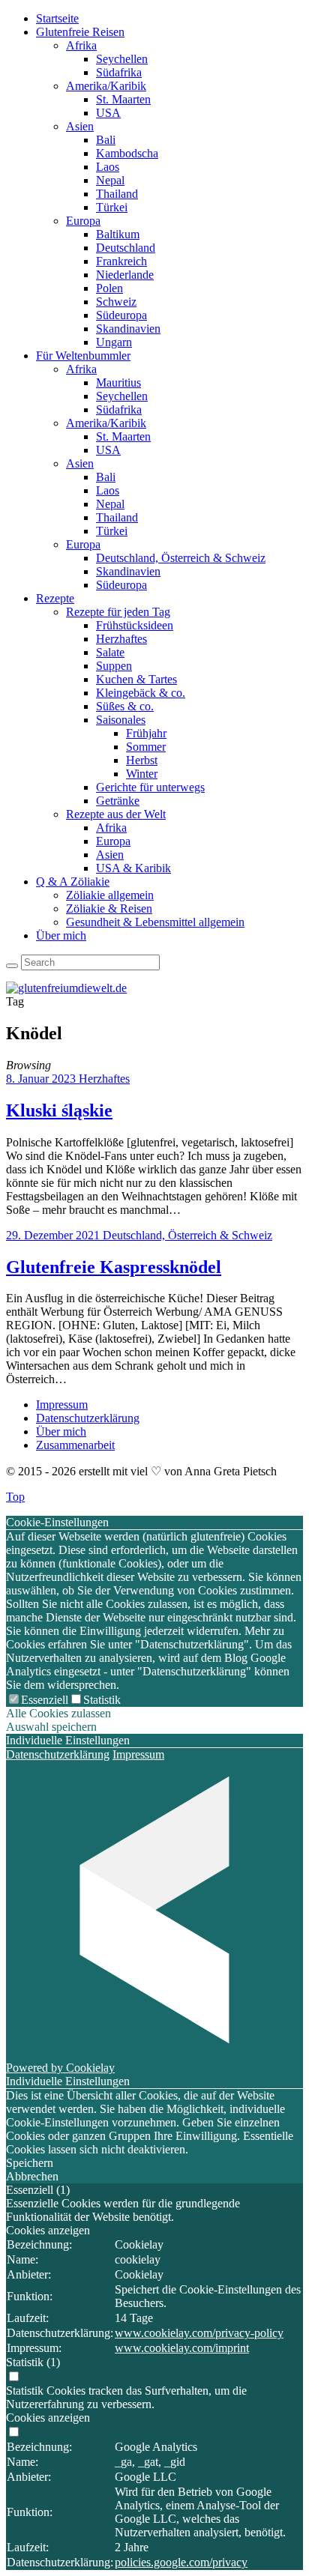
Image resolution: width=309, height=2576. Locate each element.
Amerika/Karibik (106, 86)
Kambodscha (127, 153)
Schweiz (116, 302)
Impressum (62, 1405)
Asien (80, 126)
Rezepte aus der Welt (116, 814)
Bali (106, 140)
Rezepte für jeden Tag (118, 612)
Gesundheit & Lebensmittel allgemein (155, 922)
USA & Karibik (133, 868)
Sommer (146, 747)
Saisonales (121, 720)
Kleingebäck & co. (141, 693)
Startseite (57, 18)
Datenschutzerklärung (88, 1418)
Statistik (102, 1700)
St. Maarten (123, 99)
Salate (110, 652)
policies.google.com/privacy (181, 2562)
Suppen (114, 666)
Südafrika (119, 72)
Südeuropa (121, 315)
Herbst (142, 760)
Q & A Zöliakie (73, 882)
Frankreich (121, 261)
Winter (142, 774)
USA (108, 113)
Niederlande (125, 275)
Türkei (112, 207)
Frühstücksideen (135, 625)
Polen (109, 288)
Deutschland (126, 248)
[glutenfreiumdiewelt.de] (66, 988)
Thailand (117, 194)
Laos (108, 167)
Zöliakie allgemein (110, 895)
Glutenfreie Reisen (80, 32)
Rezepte (55, 598)
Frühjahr (146, 733)
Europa (83, 221)
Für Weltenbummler (83, 356)
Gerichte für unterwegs (150, 787)
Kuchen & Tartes (136, 679)
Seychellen (122, 59)
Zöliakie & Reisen (109, 908)
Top (15, 1497)
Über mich (61, 935)
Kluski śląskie (59, 1110)
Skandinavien (128, 329)
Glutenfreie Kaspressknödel (114, 1267)
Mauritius (118, 383)
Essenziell (45, 1700)
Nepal (110, 180)
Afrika (81, 45)
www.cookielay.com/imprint (182, 2348)
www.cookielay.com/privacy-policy (199, 2333)
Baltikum (118, 234)
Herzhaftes (121, 639)
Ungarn (114, 342)
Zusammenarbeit (75, 1445)
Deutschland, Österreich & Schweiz (181, 558)
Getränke (118, 801)
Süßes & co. (125, 706)
